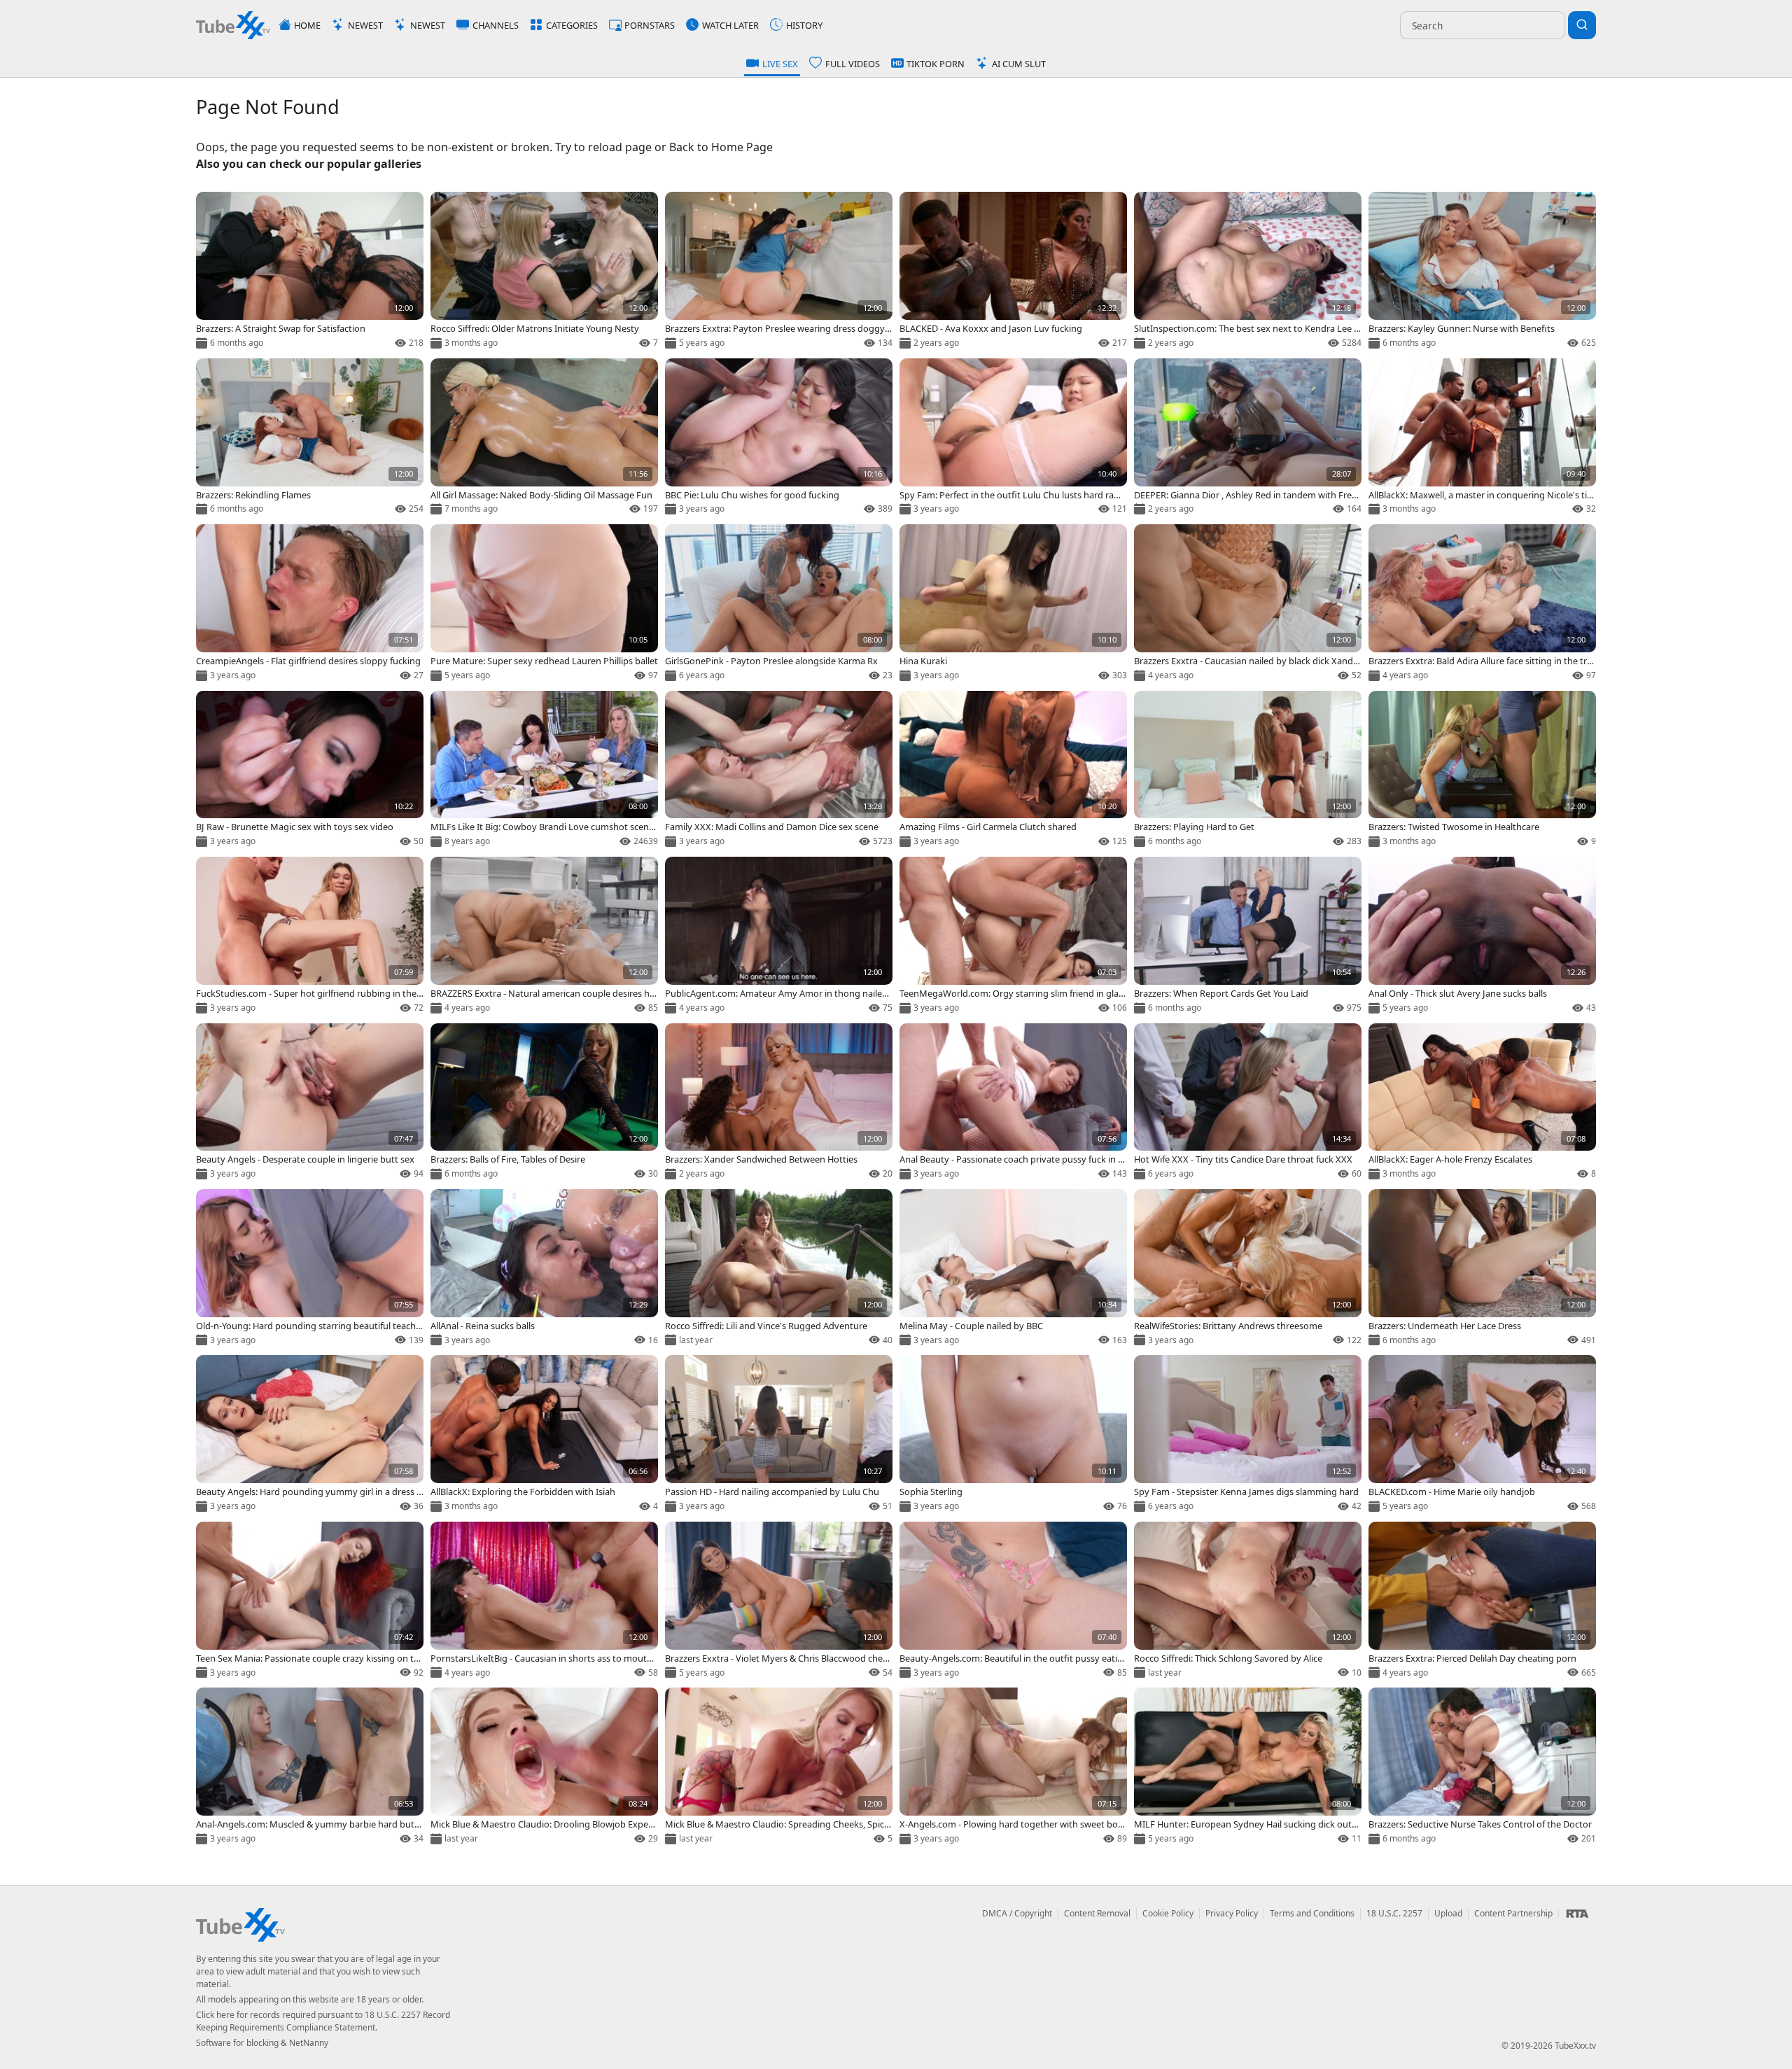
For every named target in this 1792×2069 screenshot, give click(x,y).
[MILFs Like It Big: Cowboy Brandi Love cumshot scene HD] (544, 770)
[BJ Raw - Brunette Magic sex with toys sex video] (310, 770)
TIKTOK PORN (936, 64)
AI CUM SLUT (1019, 64)
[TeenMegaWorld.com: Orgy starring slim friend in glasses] (1013, 936)
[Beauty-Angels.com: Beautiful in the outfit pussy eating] (1013, 1601)
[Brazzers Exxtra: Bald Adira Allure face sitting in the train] (1482, 604)
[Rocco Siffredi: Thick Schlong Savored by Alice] (1248, 1601)
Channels (496, 25)
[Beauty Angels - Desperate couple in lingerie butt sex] (310, 1103)
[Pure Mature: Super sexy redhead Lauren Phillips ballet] (544, 604)
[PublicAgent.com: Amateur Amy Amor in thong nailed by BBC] (779, 936)
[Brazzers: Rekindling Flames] (310, 438)
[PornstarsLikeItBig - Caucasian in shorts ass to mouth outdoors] (544, 1601)
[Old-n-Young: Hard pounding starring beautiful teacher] (310, 1269)
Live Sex (780, 64)
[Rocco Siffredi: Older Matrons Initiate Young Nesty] (544, 271)
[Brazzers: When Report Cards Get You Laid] (1248, 936)
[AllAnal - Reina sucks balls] (544, 1269)
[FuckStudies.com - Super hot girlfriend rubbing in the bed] (310, 936)
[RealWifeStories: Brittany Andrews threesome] (1248, 1269)
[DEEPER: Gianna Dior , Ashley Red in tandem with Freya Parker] (1248, 438)
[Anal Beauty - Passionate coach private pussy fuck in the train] (1013, 1103)
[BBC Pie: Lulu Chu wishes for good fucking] (779, 438)
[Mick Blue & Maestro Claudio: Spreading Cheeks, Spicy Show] (779, 1767)
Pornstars (650, 25)
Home (307, 25)
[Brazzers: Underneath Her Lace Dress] (1482, 1269)
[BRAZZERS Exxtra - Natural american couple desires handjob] (544, 936)
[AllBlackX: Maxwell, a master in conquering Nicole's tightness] (1482, 438)
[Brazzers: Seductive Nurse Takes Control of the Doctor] (1482, 1767)
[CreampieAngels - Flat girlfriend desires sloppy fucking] (310, 604)
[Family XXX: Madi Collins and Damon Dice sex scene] (779, 770)
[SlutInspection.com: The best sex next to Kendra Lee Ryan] (1248, 271)
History (804, 25)
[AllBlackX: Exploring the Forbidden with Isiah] (544, 1435)
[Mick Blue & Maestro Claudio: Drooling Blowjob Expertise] (544, 1767)
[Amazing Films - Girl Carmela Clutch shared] (1013, 770)
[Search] (1582, 25)
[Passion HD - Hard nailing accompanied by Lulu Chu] (779, 1435)
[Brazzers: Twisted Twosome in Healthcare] (1482, 770)
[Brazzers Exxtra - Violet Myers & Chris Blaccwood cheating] (779, 1601)
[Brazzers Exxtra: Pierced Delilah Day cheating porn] (1482, 1601)
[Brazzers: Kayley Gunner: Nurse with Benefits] (1482, 271)
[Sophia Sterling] (1013, 1435)
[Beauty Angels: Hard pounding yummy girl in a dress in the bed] (310, 1435)
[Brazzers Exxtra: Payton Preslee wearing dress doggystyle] (779, 271)
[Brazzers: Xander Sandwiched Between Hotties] (779, 1103)
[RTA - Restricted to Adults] (1577, 1914)
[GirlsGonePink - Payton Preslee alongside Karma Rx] (779, 604)
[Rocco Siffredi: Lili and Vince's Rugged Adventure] (779, 1269)
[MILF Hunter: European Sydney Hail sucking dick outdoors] (1248, 1767)
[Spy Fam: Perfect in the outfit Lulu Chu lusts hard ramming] (1013, 438)
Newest (365, 25)
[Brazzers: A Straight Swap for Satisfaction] (310, 271)
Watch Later (730, 25)
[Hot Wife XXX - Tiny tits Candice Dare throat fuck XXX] (1248, 1103)
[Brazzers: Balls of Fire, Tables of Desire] (544, 1103)
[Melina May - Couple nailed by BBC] (1013, 1269)
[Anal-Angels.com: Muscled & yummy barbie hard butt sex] (310, 1767)
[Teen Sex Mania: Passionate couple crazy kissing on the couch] (310, 1601)
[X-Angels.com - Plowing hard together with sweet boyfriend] (1013, 1767)
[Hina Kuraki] (1013, 604)
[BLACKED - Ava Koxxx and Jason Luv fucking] (1013, 271)
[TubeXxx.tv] (233, 25)
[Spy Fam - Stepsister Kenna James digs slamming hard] (1248, 1435)
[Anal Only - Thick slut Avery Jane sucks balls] (1482, 936)
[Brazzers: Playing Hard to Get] (1248, 770)
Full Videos (853, 64)
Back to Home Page (721, 147)
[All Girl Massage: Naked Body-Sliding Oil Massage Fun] (544, 438)
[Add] (212, 208)
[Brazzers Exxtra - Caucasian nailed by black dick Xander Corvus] (1248, 604)
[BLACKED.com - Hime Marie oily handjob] (1482, 1435)
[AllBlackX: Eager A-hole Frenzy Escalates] (1482, 1103)
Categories (572, 25)
